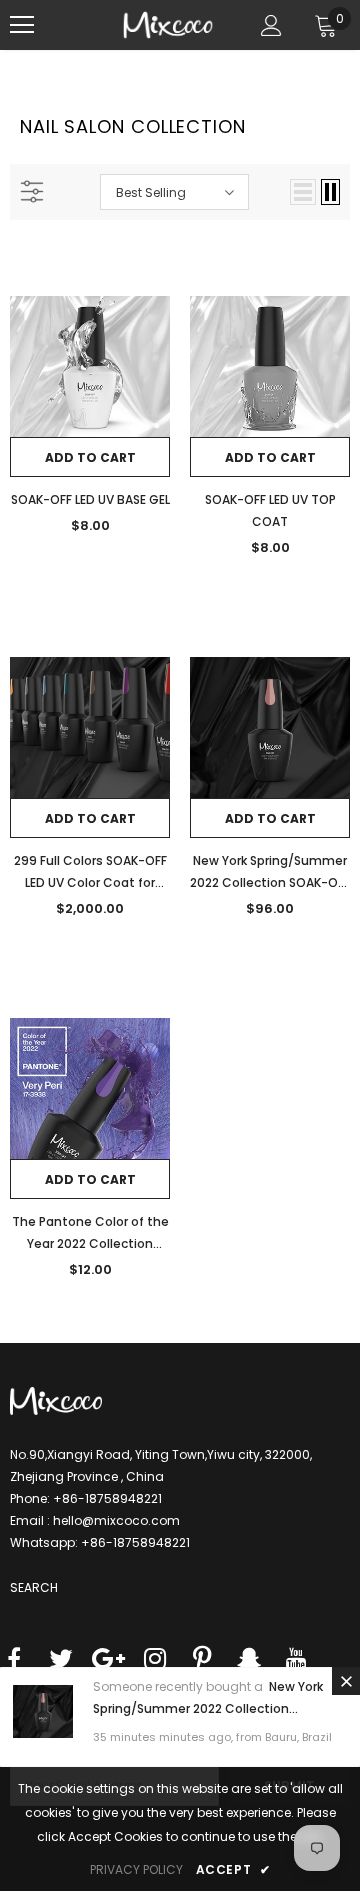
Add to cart (90, 457)
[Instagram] (155, 1661)
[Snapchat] (249, 1661)
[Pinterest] (202, 1661)
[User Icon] (271, 25)
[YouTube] (296, 1661)
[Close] (346, 1681)
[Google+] (108, 1661)
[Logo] (168, 25)
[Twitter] (61, 1661)
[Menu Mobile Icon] (22, 25)
